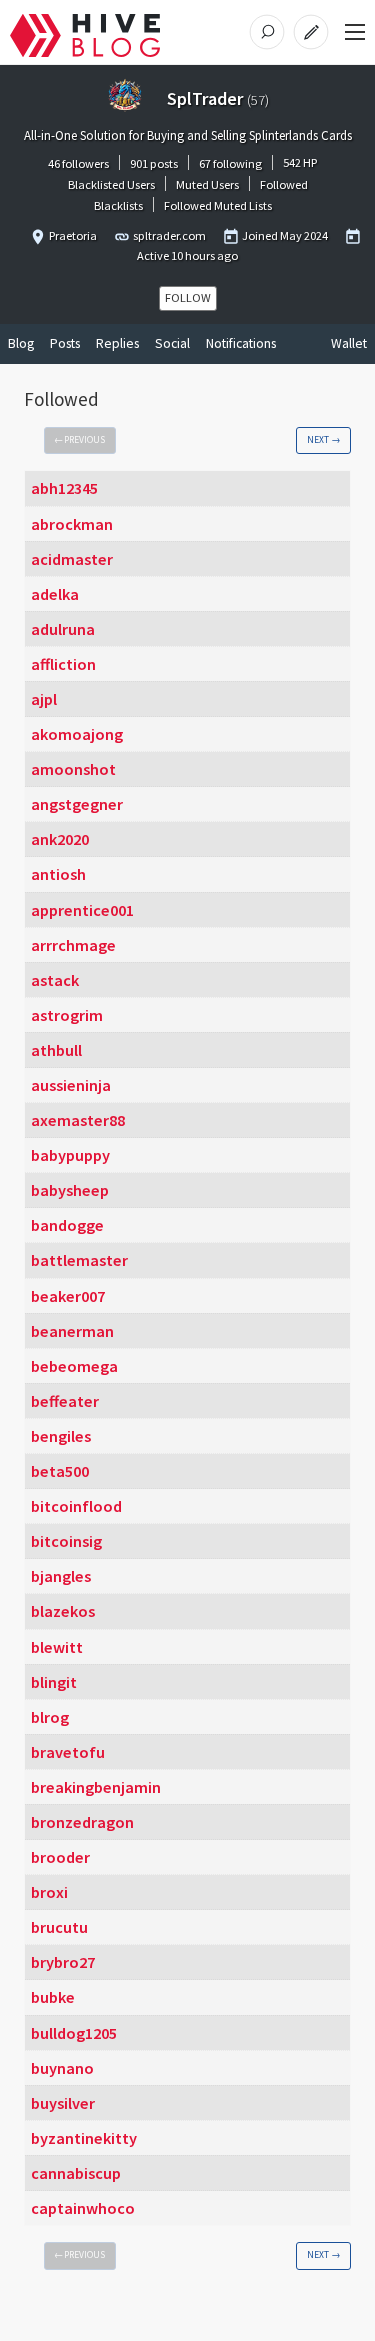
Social (172, 343)
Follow (188, 297)
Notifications (241, 343)
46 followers (78, 163)
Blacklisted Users (111, 184)
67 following (230, 163)
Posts (65, 343)
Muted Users (207, 184)
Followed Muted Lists (218, 205)
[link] (80, 441)
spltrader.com (169, 235)
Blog (21, 343)
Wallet (349, 343)
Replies (117, 343)
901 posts (154, 163)
